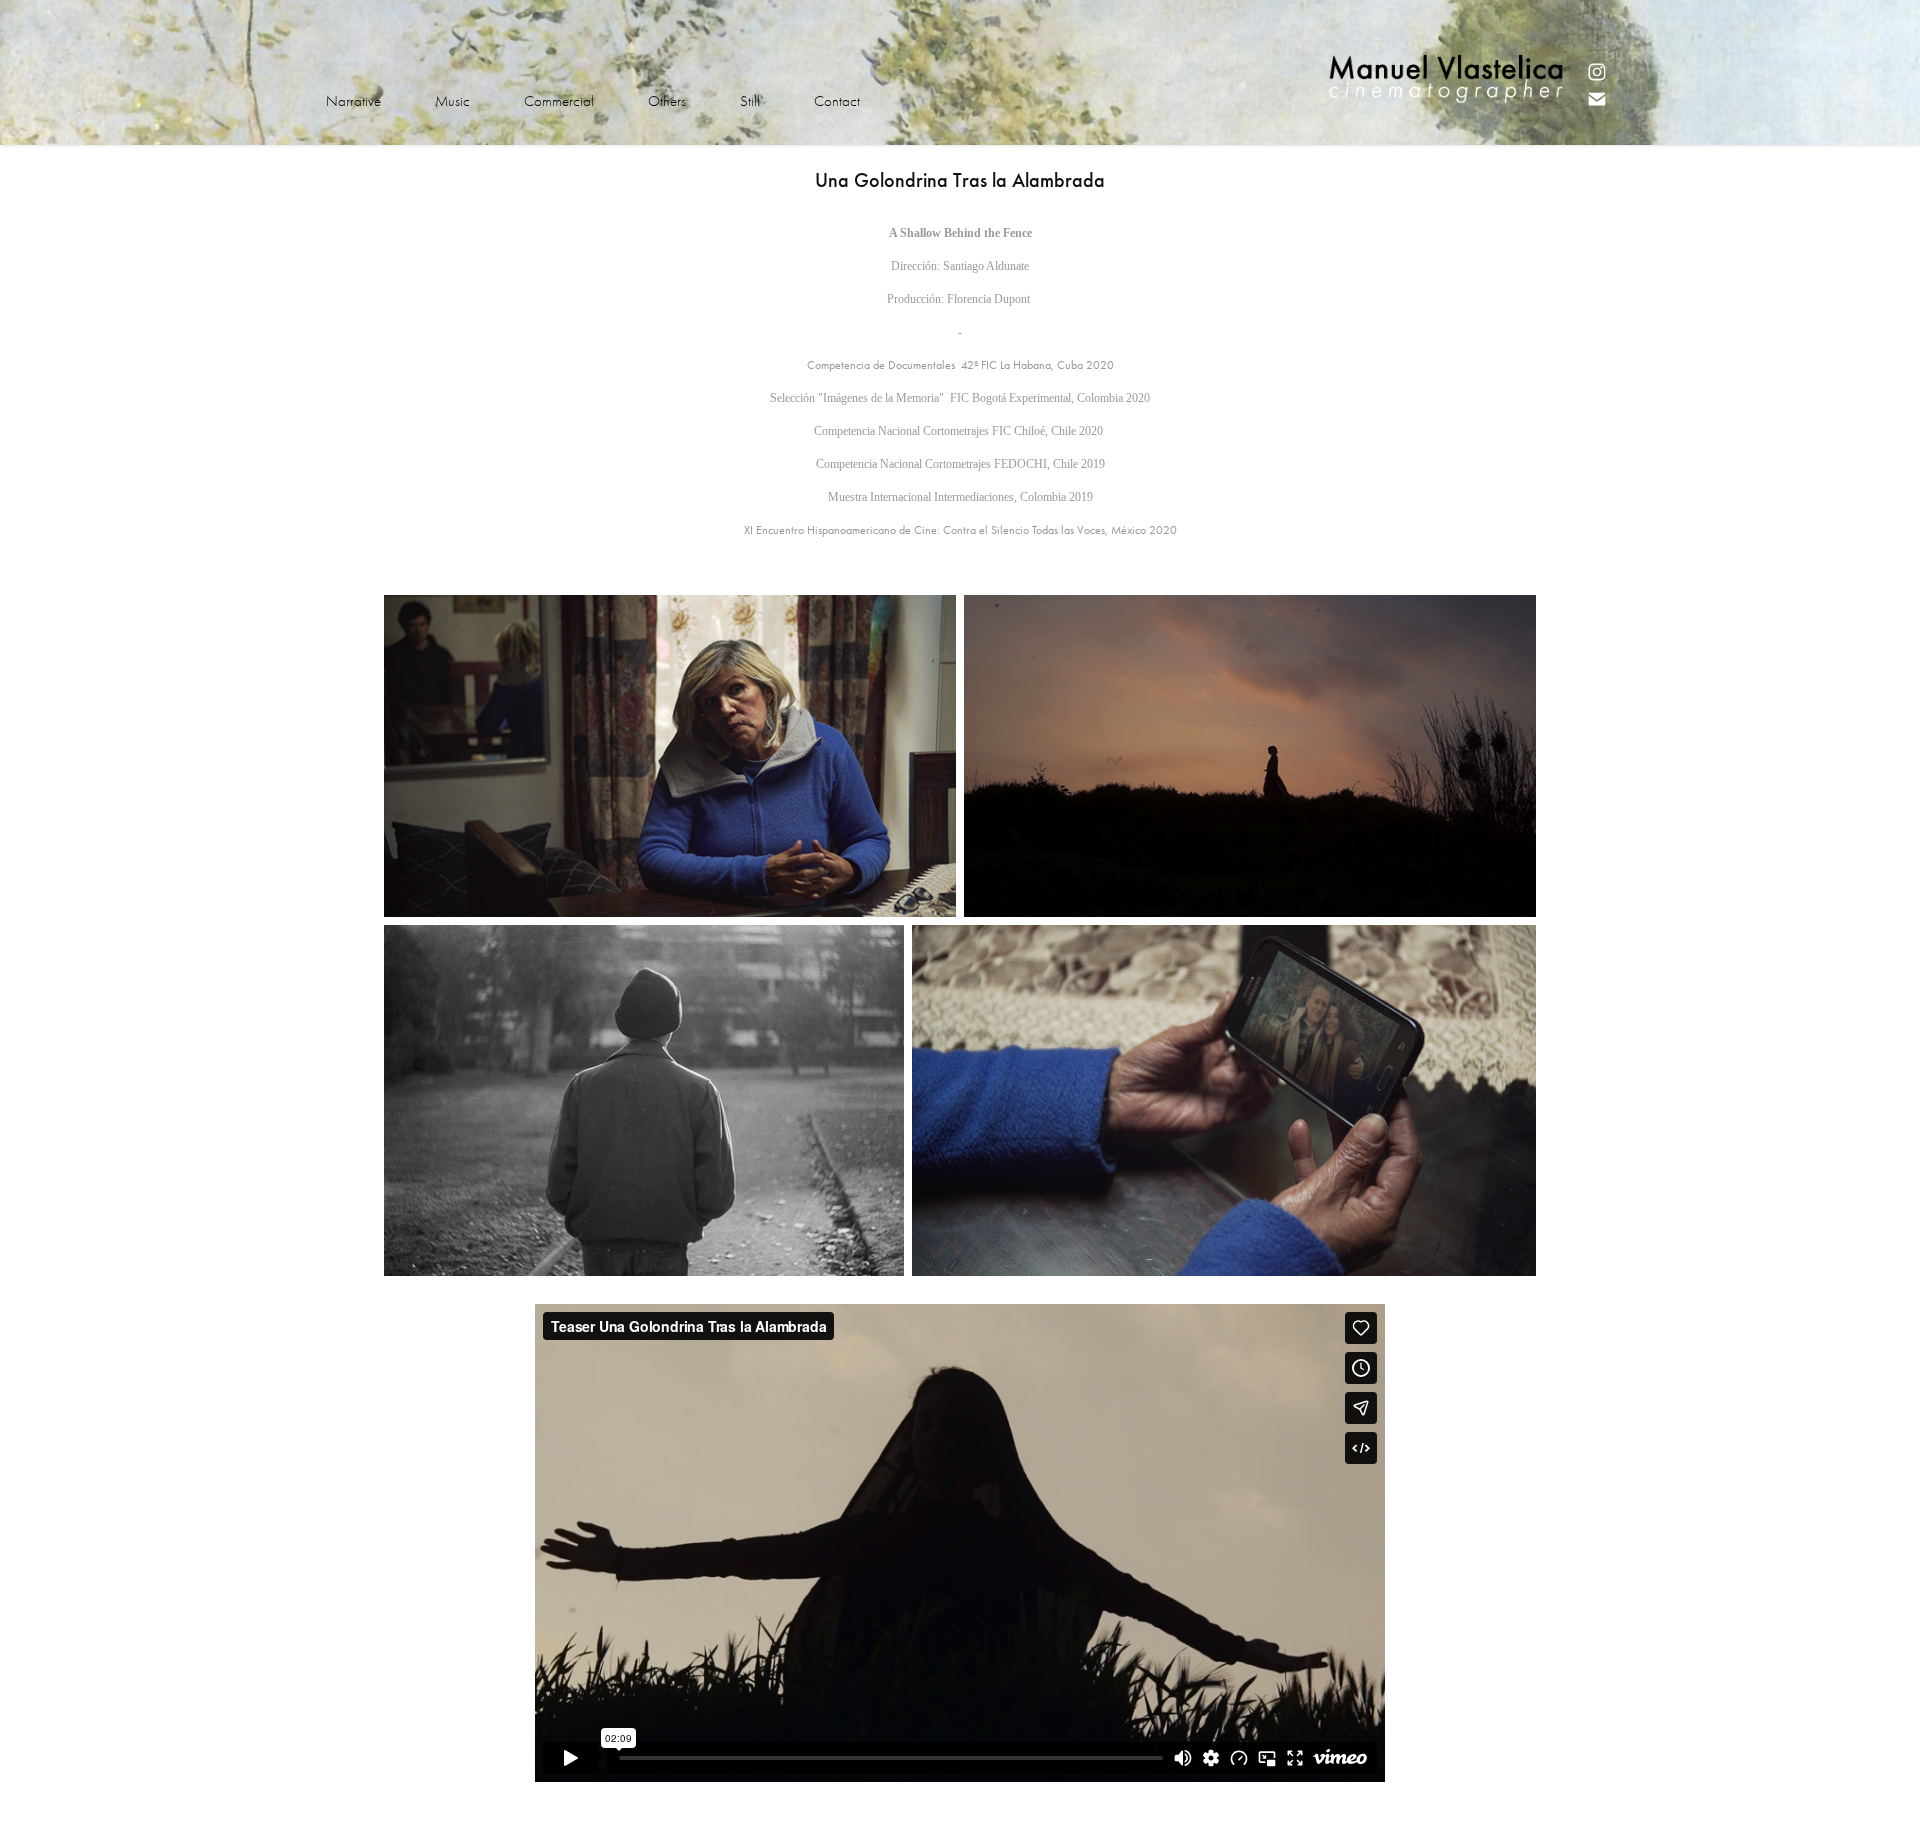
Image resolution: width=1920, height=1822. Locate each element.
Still (750, 101)
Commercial (559, 101)
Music (452, 101)
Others (667, 101)
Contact (837, 101)
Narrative (353, 101)
